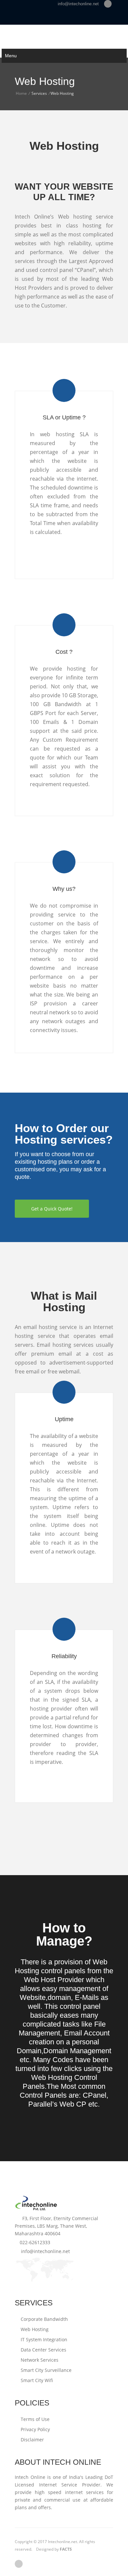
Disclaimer (32, 2440)
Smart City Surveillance (45, 2370)
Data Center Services (43, 2350)
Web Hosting (34, 2329)
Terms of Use (34, 2419)
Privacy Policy (35, 2429)
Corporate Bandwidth (44, 2319)
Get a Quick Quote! (52, 1209)
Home (21, 93)
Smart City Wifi (36, 2380)
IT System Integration (43, 2339)
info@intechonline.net (77, 4)
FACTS (66, 2549)
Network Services (39, 2360)
